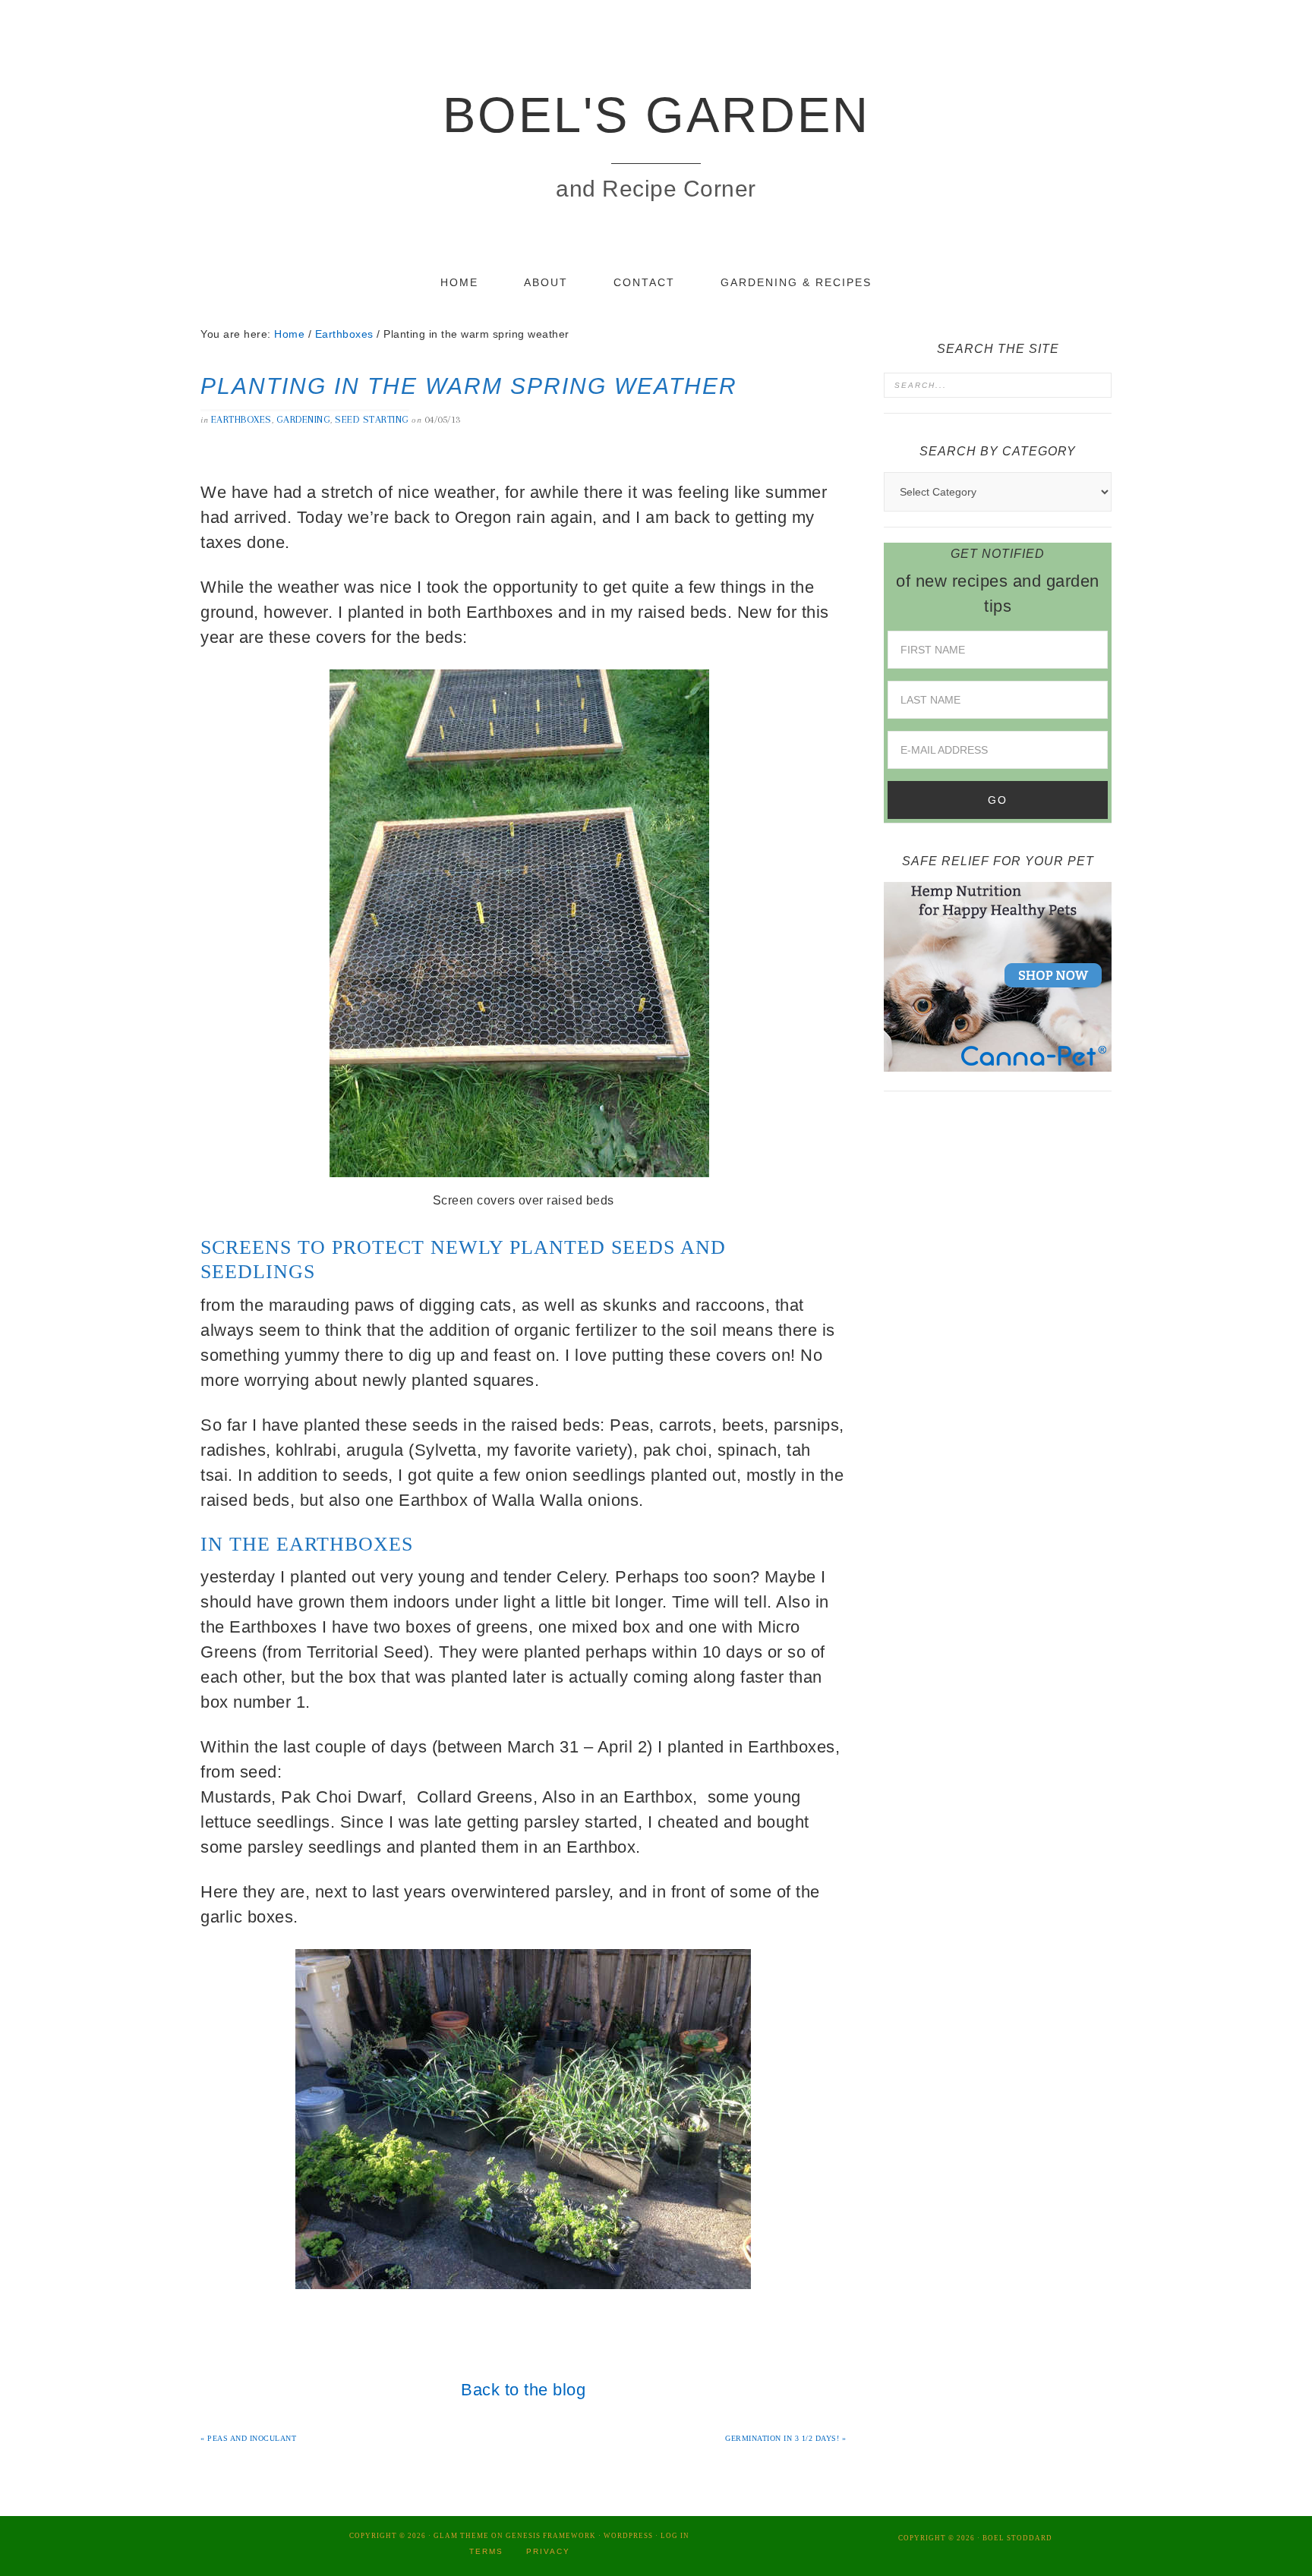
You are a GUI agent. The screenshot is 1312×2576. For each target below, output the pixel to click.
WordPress (628, 2536)
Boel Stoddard (1017, 2538)
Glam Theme (461, 2536)
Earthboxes (241, 419)
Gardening (304, 419)
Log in (675, 2536)
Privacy (548, 2551)
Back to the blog (523, 2390)
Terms (486, 2551)
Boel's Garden (656, 115)
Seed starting (372, 419)
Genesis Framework (551, 2536)
